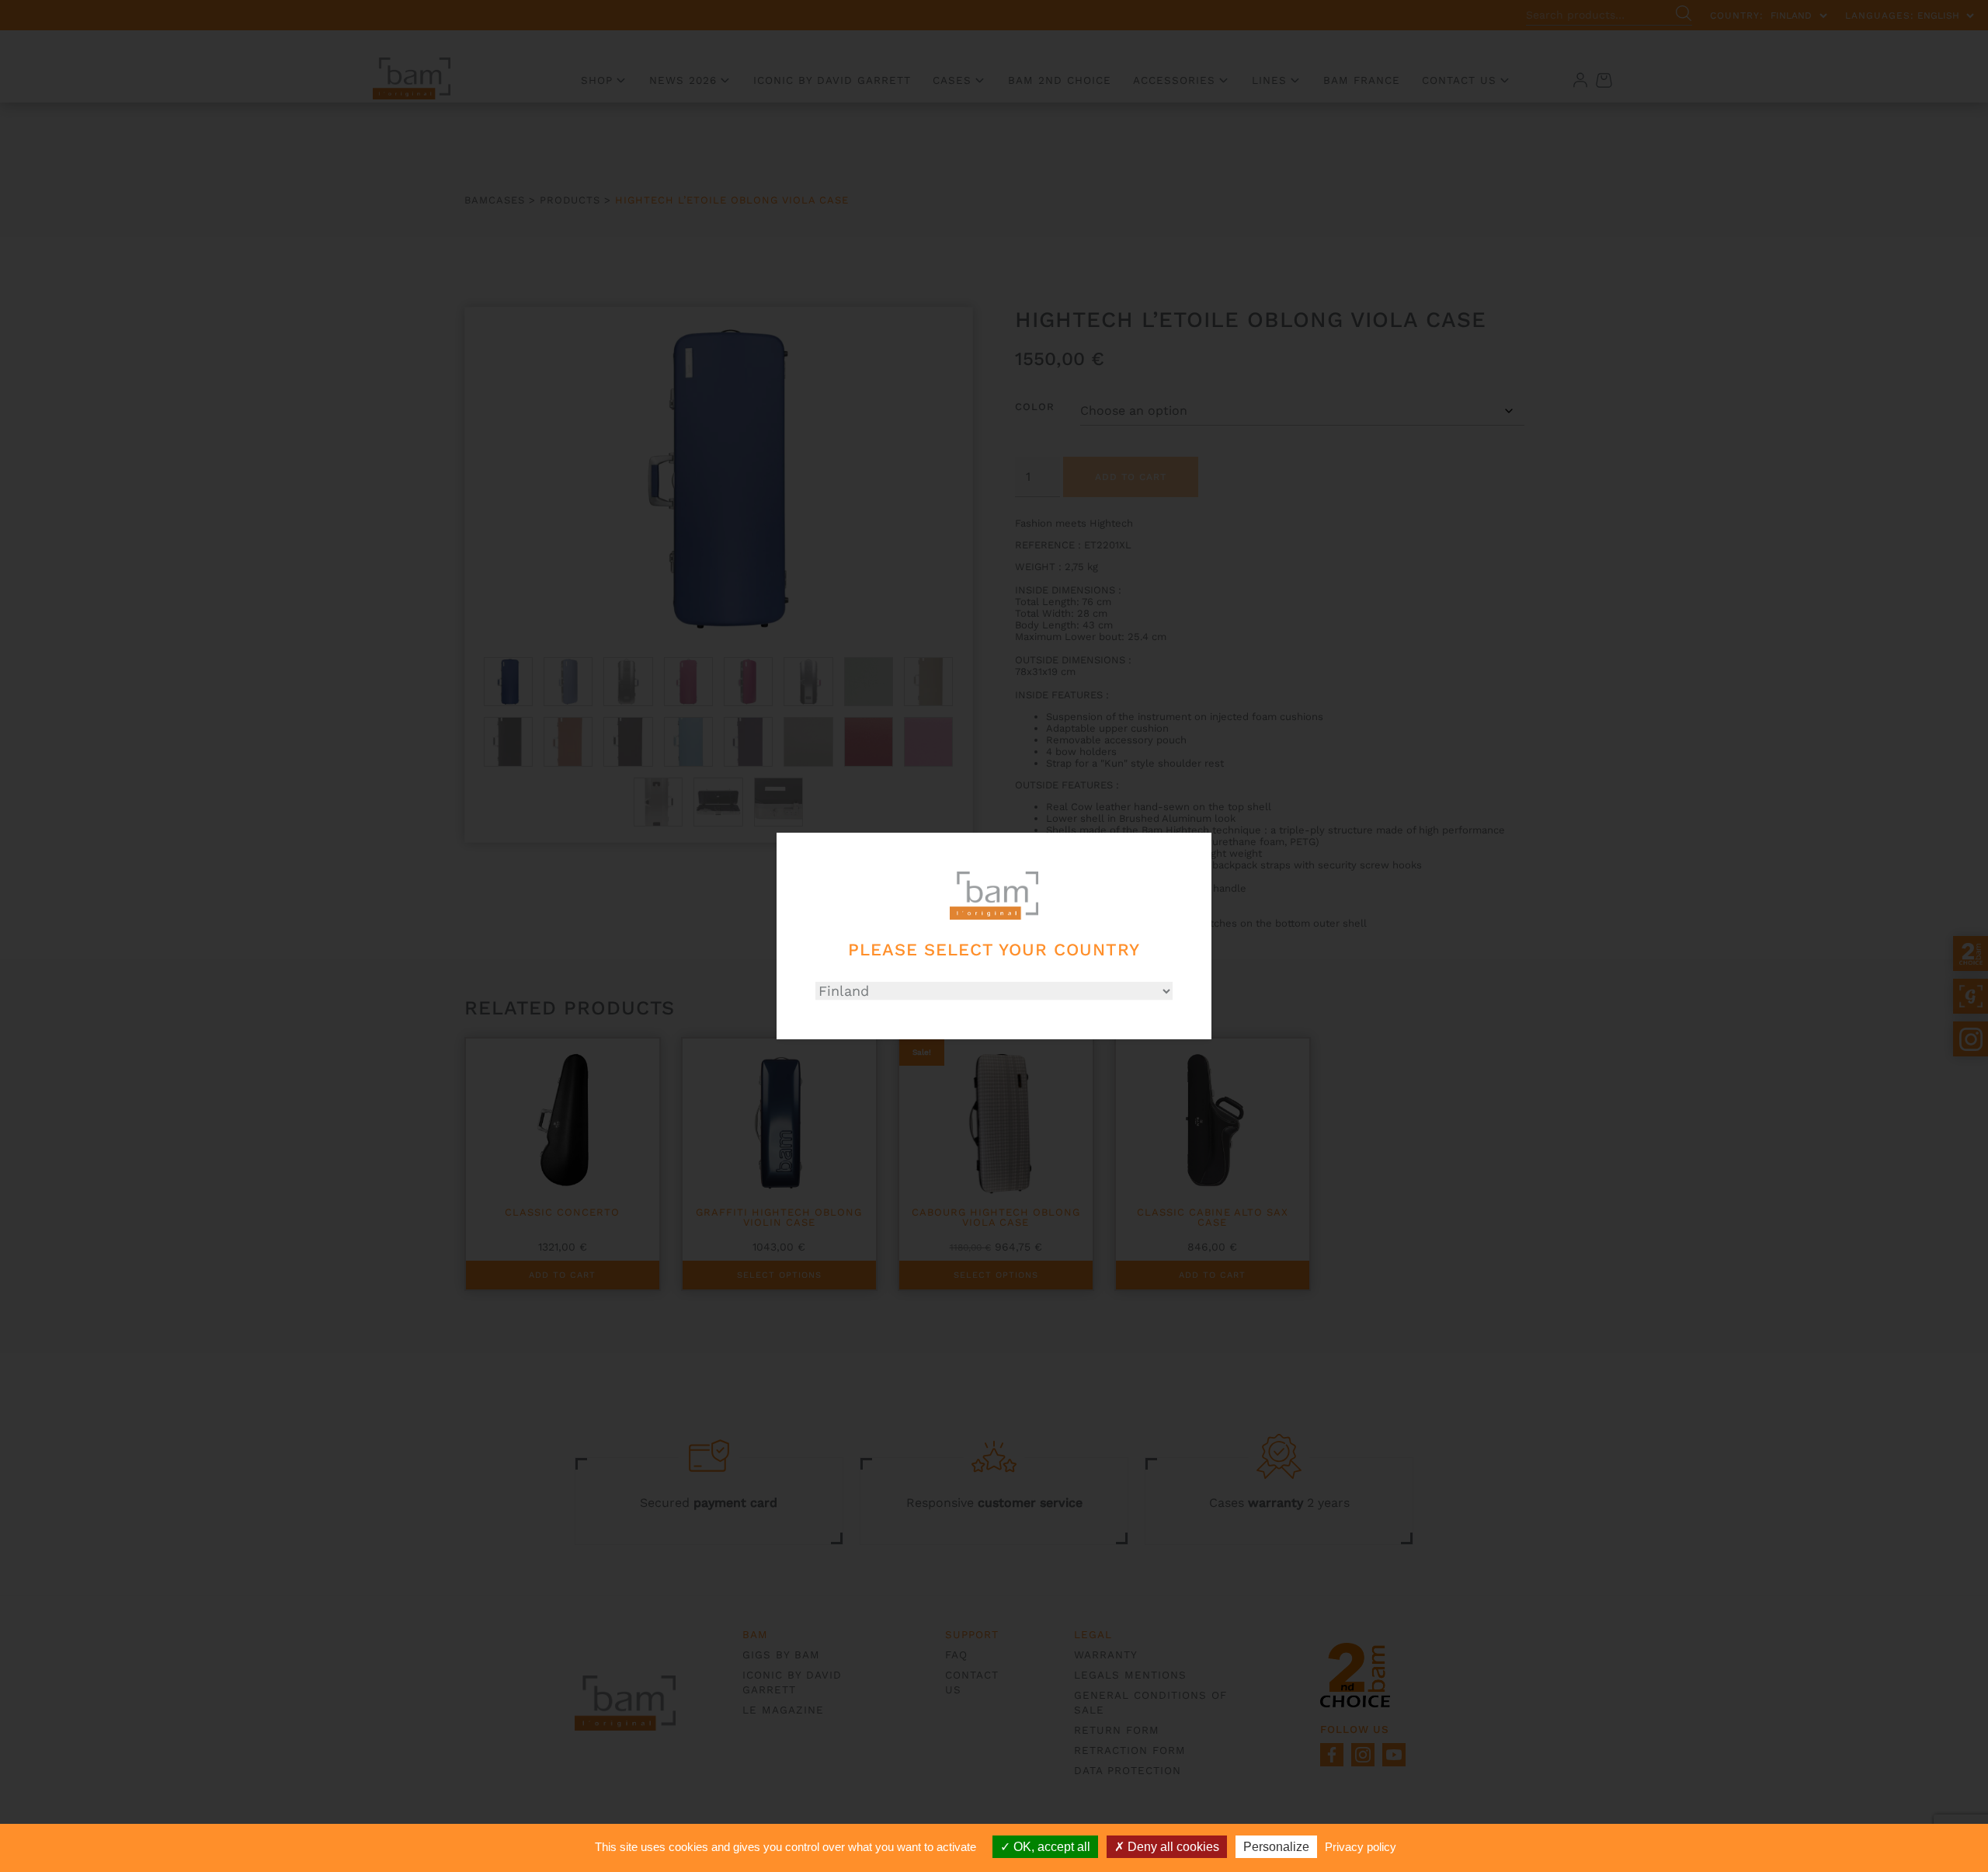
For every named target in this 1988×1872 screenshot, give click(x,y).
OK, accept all (1050, 1847)
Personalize (1276, 1847)
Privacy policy (1361, 1847)
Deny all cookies (1172, 1847)
